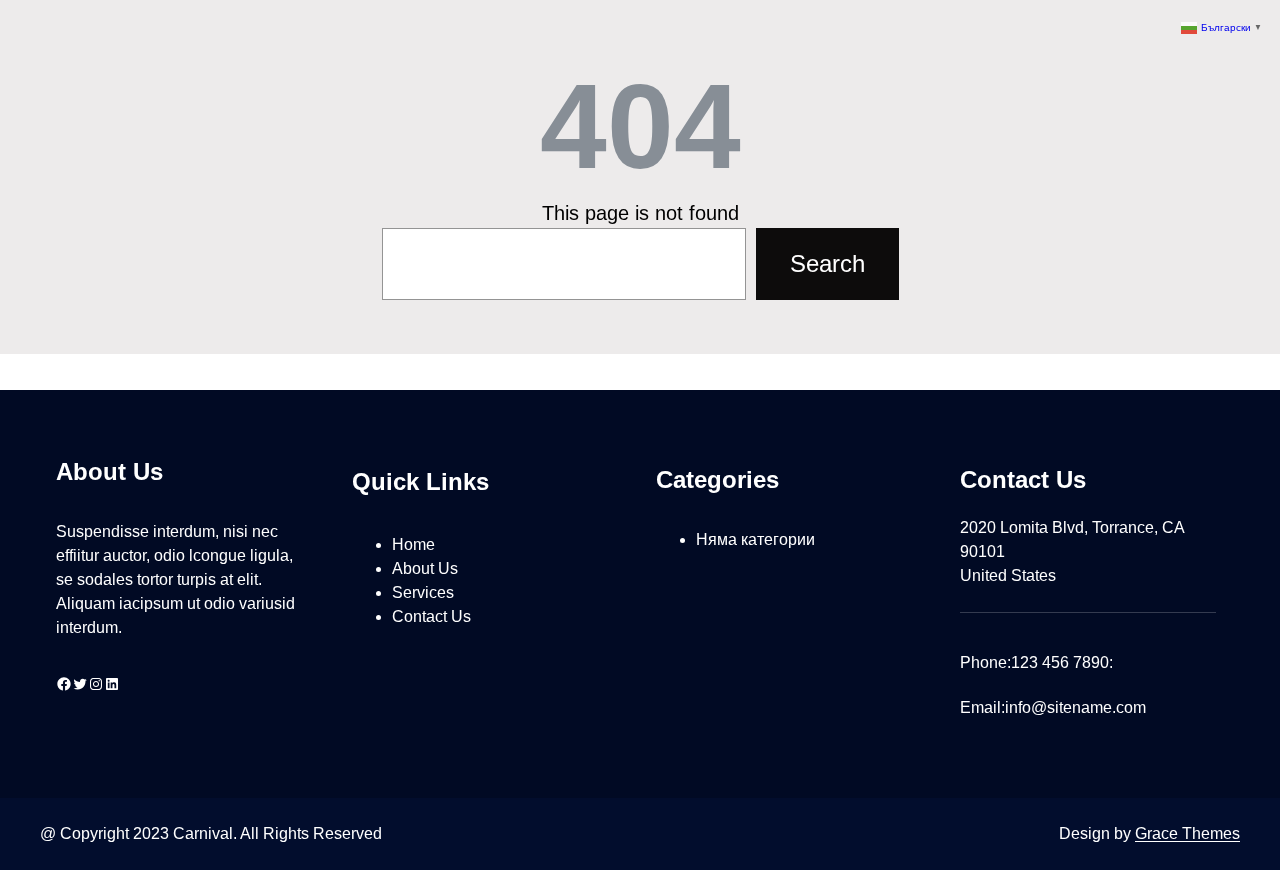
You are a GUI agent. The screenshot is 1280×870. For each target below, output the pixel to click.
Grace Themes (1187, 833)
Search (827, 263)
